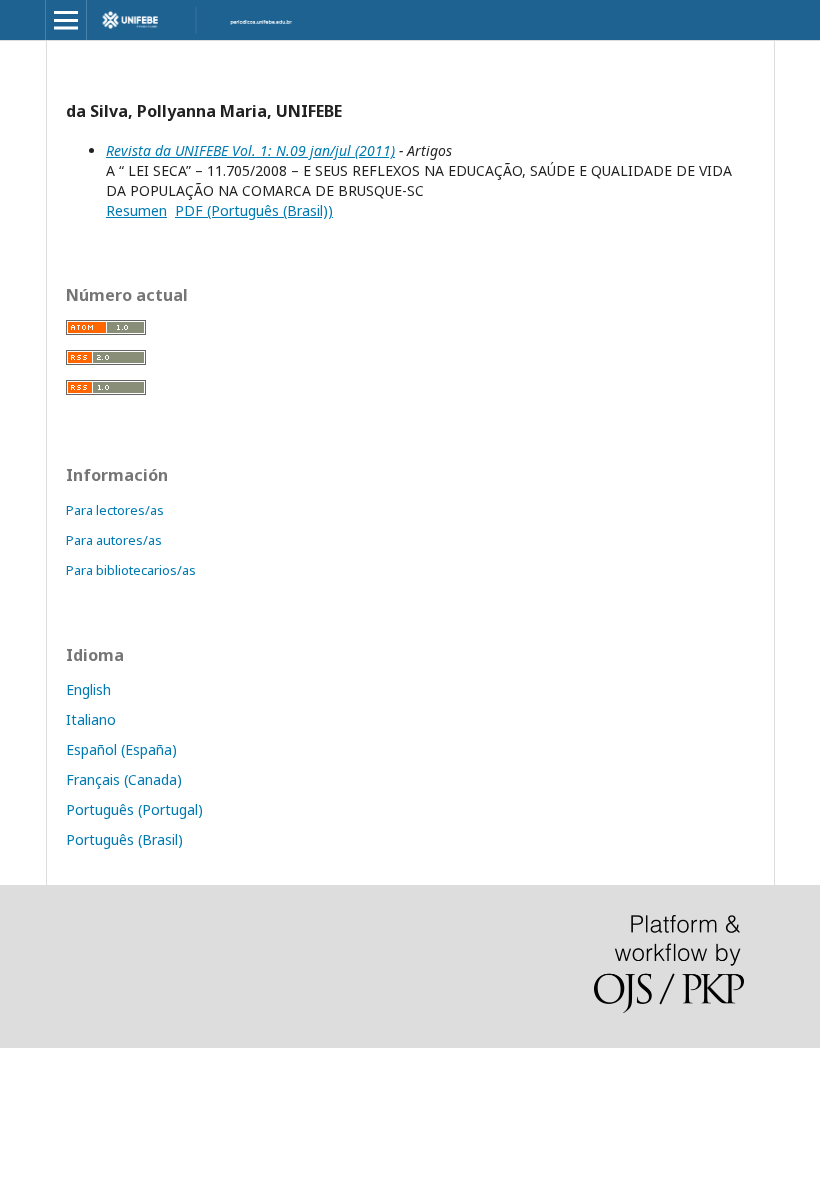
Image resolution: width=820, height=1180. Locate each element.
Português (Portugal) (134, 809)
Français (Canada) (124, 779)
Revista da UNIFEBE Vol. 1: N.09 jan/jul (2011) (250, 150)
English (88, 689)
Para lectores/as (115, 510)
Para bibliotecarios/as (131, 570)
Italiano (91, 719)
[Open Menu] (66, 20)
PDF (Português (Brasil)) (254, 210)
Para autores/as (114, 540)
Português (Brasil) (124, 839)
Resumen (136, 210)
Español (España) (121, 749)
